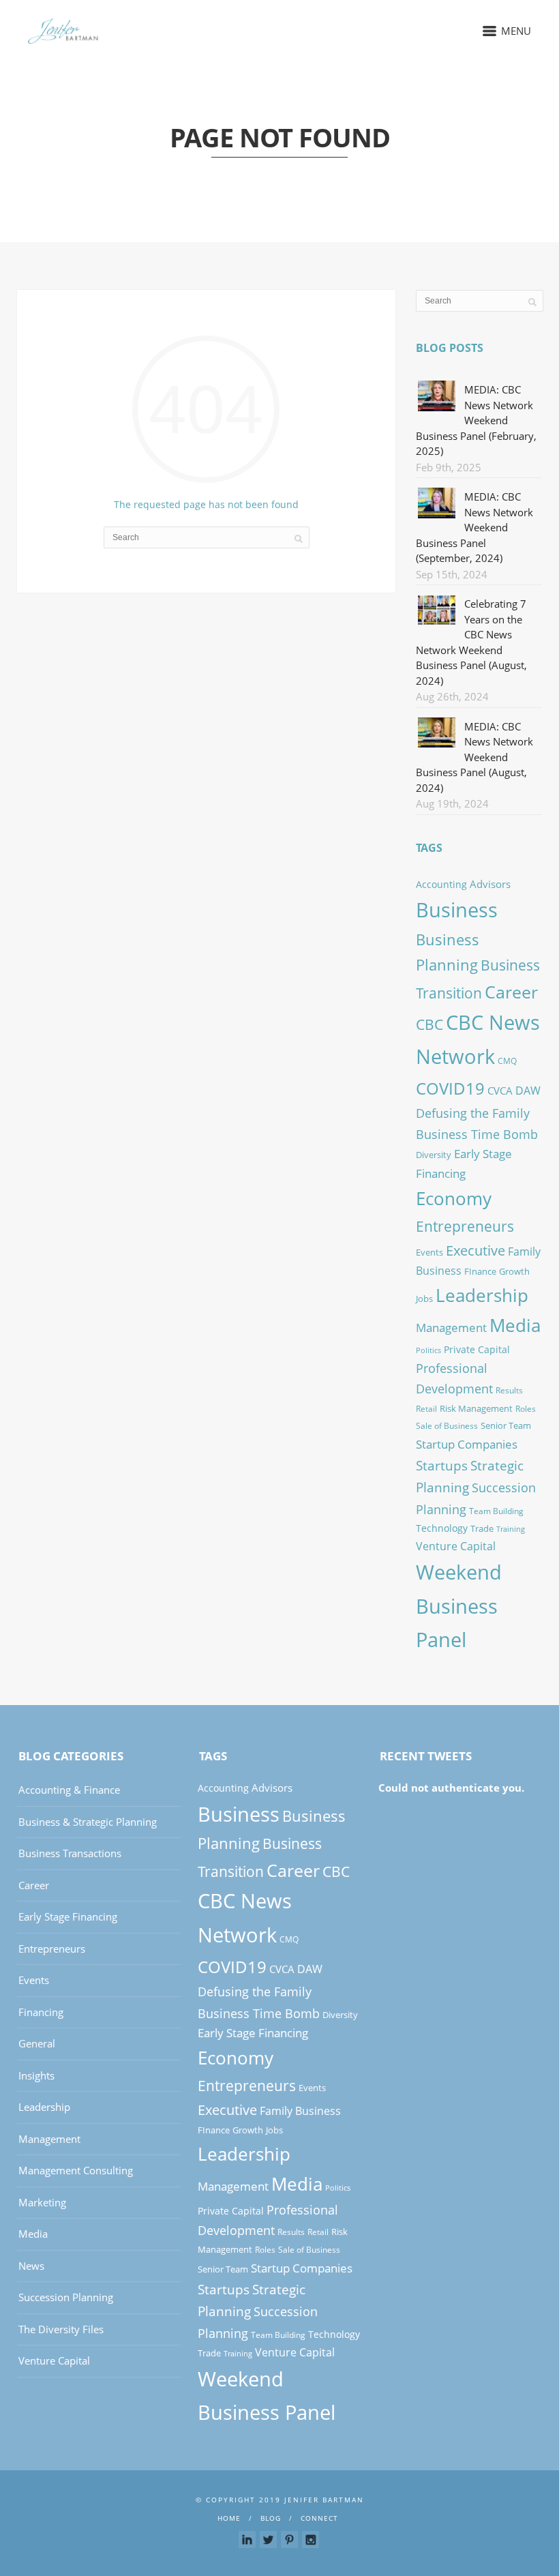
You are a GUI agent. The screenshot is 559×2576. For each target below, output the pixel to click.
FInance (480, 1271)
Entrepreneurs (465, 1226)
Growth (514, 1271)
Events (429, 1252)
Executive (475, 1250)
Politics (428, 1350)
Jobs (424, 1299)
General (37, 2043)
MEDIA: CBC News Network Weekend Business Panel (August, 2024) (474, 757)
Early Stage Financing (68, 1916)
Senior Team (506, 1425)
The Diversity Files (61, 2329)
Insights (36, 2075)
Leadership (482, 1295)
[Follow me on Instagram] (311, 2540)
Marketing (42, 2202)
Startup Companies (467, 1444)
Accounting (441, 884)
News (31, 2266)
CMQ (507, 1061)
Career (511, 992)
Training (511, 1529)
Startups (442, 1465)
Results (509, 1390)
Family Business (300, 2111)
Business (457, 909)
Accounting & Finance (69, 1790)
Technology (442, 1528)
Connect (319, 2518)
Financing (41, 2012)
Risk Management (476, 1408)
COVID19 (450, 1088)
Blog (271, 2518)
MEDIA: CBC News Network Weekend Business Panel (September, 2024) (474, 527)
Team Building (496, 1511)
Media (515, 1325)
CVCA (500, 1091)
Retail (426, 1409)
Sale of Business (447, 1426)
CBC (429, 1024)
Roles (526, 1409)
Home (229, 2518)
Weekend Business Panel (459, 1606)
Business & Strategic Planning (88, 1822)
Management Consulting (76, 2170)
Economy (454, 1198)
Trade (482, 1528)
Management (451, 1327)
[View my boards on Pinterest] (289, 2540)
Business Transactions (70, 1853)
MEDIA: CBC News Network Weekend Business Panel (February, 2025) (476, 420)
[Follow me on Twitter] (268, 2540)
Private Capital (477, 1349)
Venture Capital (456, 1546)
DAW (528, 1091)
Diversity (434, 1155)
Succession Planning (66, 2297)
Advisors (490, 884)
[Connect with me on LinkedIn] (247, 2540)
